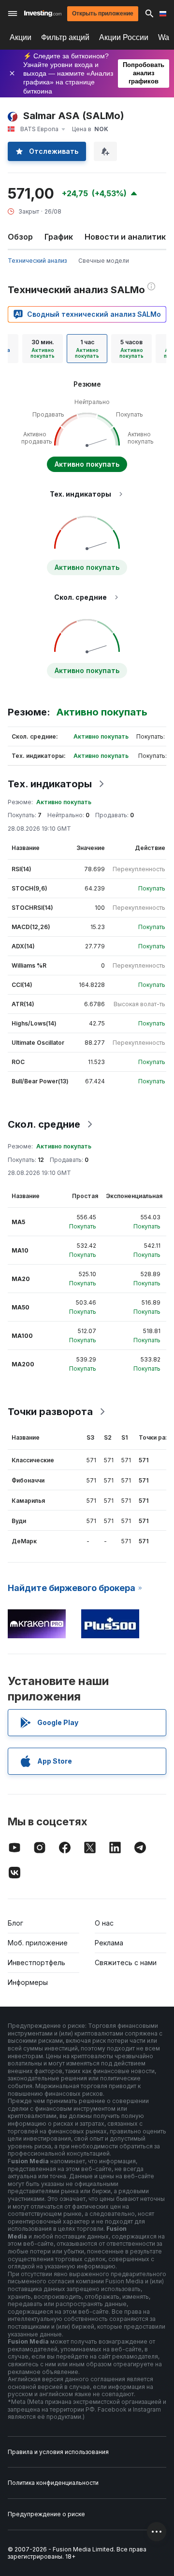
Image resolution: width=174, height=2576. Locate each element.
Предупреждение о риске (46, 2514)
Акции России (124, 37)
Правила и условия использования (58, 2452)
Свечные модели (104, 261)
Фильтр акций (65, 37)
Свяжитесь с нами (126, 1962)
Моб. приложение (38, 1943)
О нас (104, 1923)
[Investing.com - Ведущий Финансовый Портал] (43, 13)
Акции (21, 37)
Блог (15, 1923)
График (59, 237)
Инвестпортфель (36, 1962)
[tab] (43, 349)
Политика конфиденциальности (53, 2483)
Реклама (109, 1943)
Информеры (28, 1982)
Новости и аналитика (128, 237)
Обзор (20, 237)
